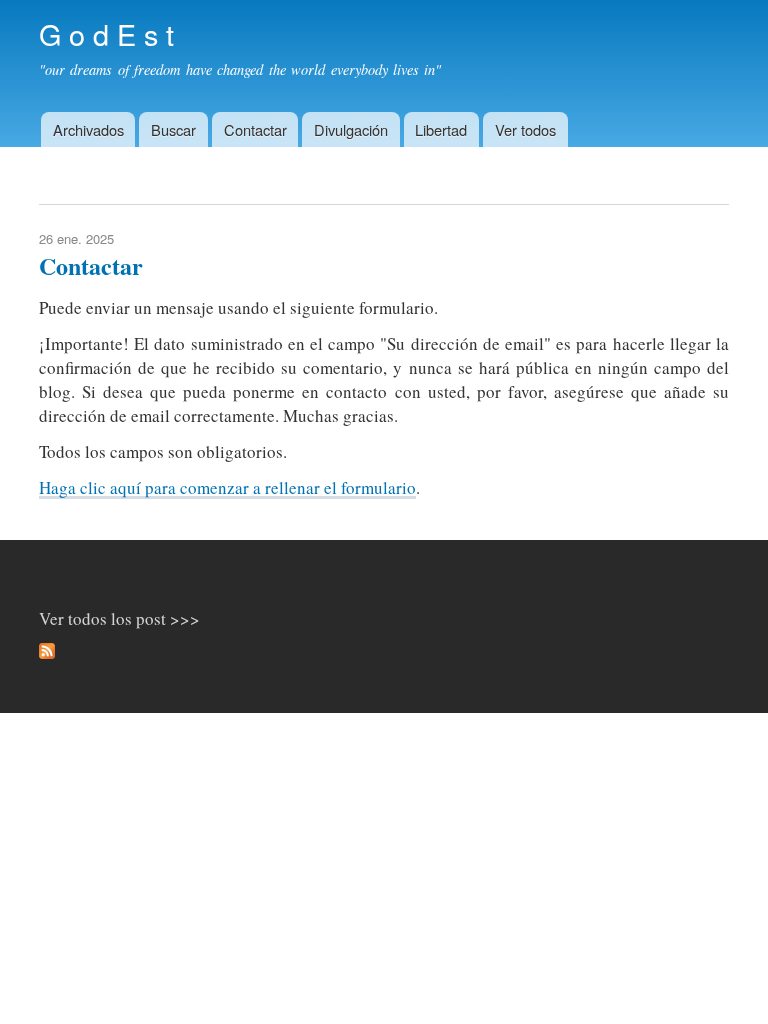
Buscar (173, 129)
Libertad (441, 129)
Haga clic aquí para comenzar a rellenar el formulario (227, 487)
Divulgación (351, 129)
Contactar (255, 129)
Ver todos (525, 129)
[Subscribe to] (47, 654)
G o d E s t (106, 33)
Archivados (88, 129)
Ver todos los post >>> (119, 618)
